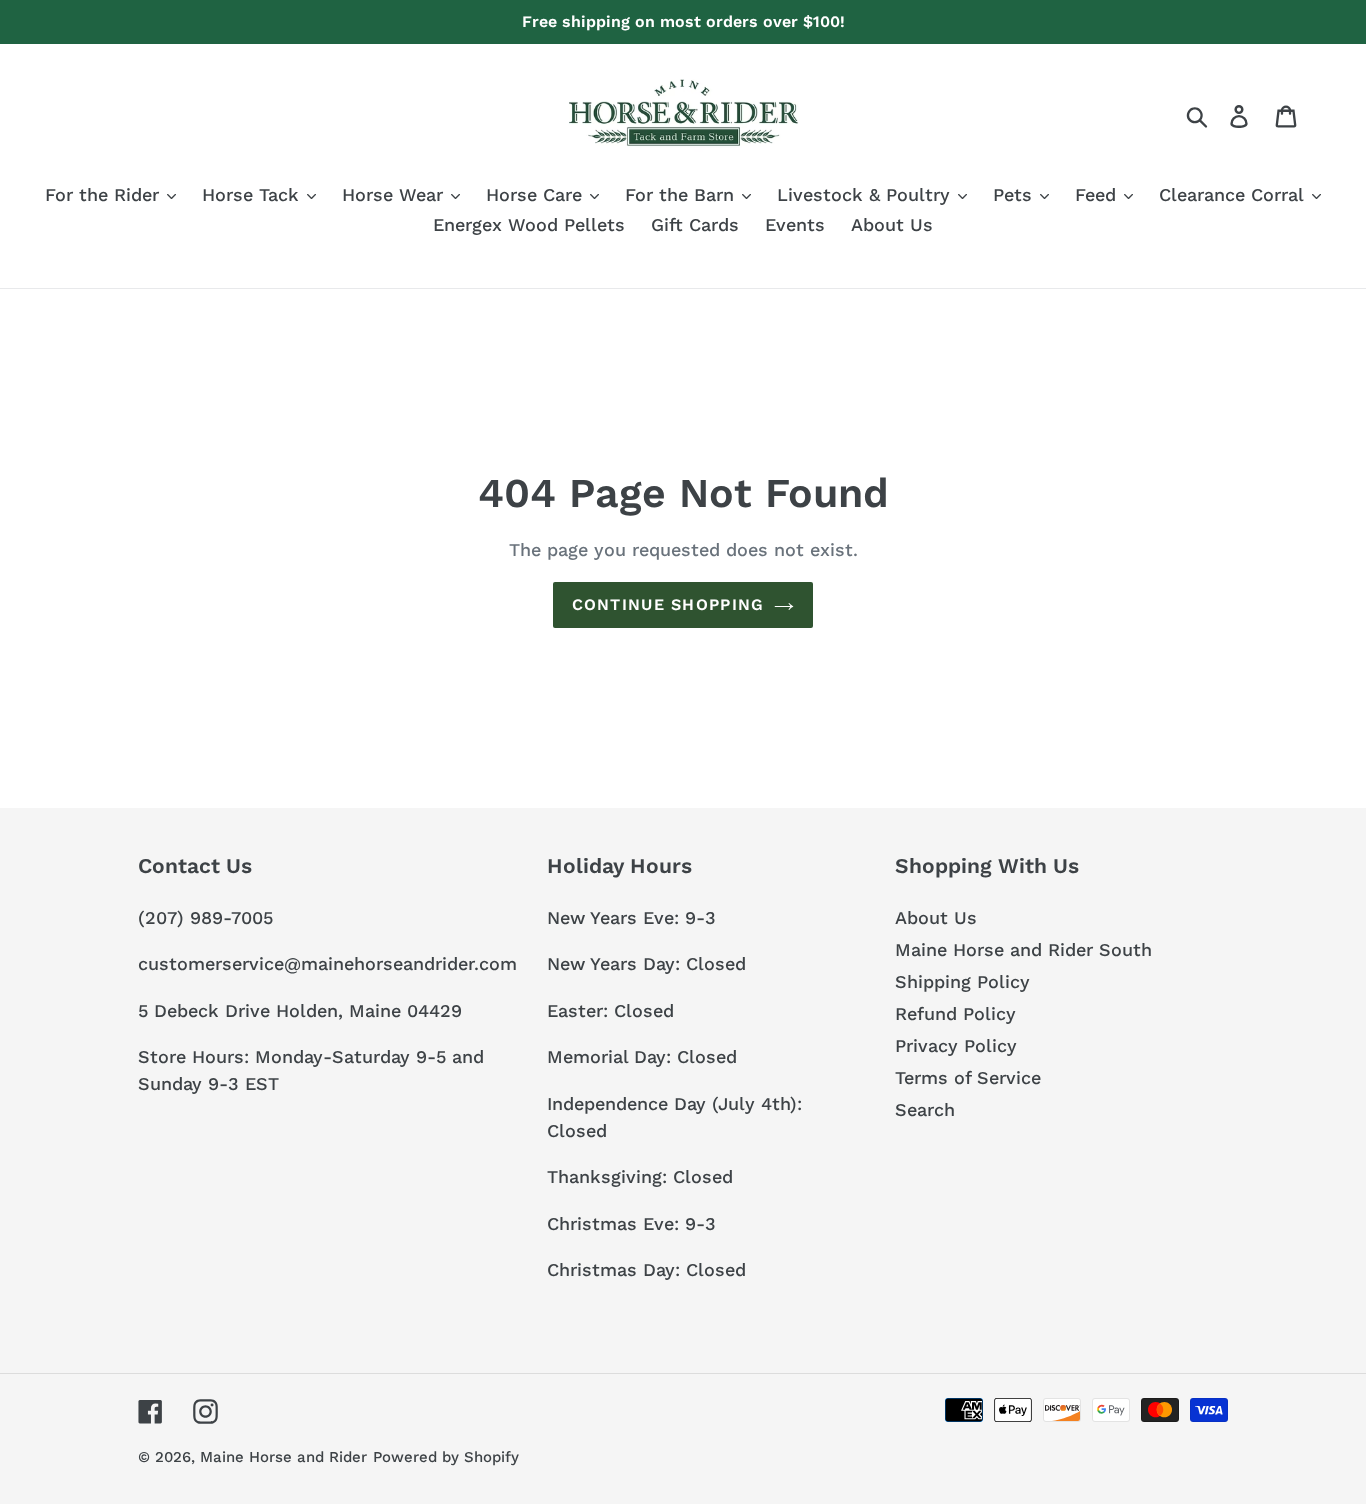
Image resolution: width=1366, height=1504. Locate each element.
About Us (936, 917)
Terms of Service (968, 1077)
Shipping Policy (962, 981)
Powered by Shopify (446, 1457)
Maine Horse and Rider (283, 1457)
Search (925, 1109)
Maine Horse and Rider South (1023, 949)
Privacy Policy (956, 1045)
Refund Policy (955, 1013)
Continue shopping (668, 604)
